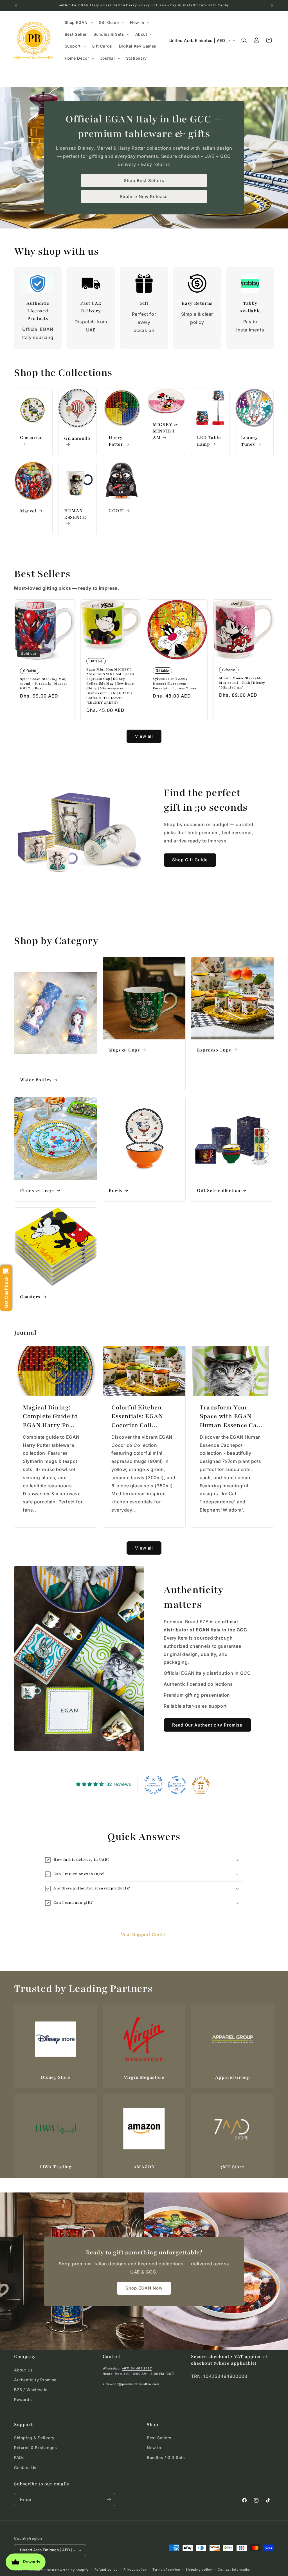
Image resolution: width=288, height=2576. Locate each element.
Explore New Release (144, 197)
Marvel (28, 511)
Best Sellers (159, 2438)
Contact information (235, 2570)
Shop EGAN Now (144, 2288)
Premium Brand (42, 2570)
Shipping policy (199, 2570)
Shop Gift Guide (190, 860)
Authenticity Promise (35, 2380)
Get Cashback (6, 1292)
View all (144, 736)
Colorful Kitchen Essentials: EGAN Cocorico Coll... (137, 1416)
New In (154, 2448)
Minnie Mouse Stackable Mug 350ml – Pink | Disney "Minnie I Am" (242, 683)
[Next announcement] (272, 5)
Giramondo (77, 438)
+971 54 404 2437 (137, 2368)
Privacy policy (135, 2570)
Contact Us (25, 2468)
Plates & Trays (37, 1190)
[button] (78, 23)
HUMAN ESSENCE (75, 514)
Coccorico (31, 438)
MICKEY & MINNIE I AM (166, 431)
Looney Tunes (249, 441)
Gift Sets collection (219, 1190)
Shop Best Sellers (144, 181)
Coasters (30, 1297)
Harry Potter (116, 441)
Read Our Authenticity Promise (207, 1725)
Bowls (115, 1190)
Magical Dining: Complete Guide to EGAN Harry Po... (50, 1416)
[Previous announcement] (16, 5)
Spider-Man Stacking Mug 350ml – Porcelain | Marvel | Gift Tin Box (44, 684)
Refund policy (106, 2570)
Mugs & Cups (124, 1050)
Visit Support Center (144, 1934)
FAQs (19, 2457)
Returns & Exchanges (35, 2448)
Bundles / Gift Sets (166, 2457)
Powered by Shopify (72, 2570)
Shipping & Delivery (34, 2438)
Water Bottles (36, 1080)
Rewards (23, 2399)
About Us (23, 2370)
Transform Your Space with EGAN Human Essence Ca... (231, 1416)
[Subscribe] (109, 2500)
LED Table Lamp (209, 441)
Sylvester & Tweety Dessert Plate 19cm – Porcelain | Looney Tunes (175, 683)
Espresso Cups (214, 1050)
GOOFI (116, 511)
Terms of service (166, 2570)
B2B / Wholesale (31, 2390)
